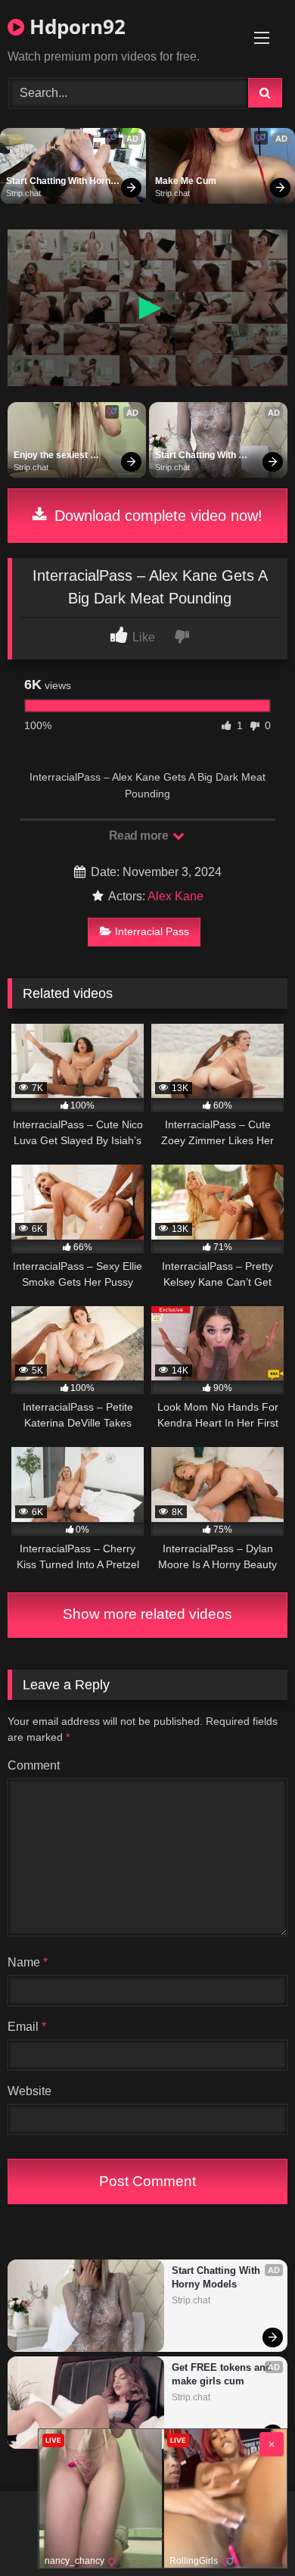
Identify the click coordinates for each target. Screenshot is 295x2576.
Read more (140, 836)
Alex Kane (175, 896)
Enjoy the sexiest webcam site (52, 456)
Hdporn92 (75, 27)
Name (28, 1962)
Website (29, 2091)
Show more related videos (147, 1614)
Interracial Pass (152, 931)
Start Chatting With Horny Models (62, 182)
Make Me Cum (186, 181)
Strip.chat (23, 193)
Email (27, 2027)
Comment (34, 1765)
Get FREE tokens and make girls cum (223, 2374)
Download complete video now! (156, 516)
